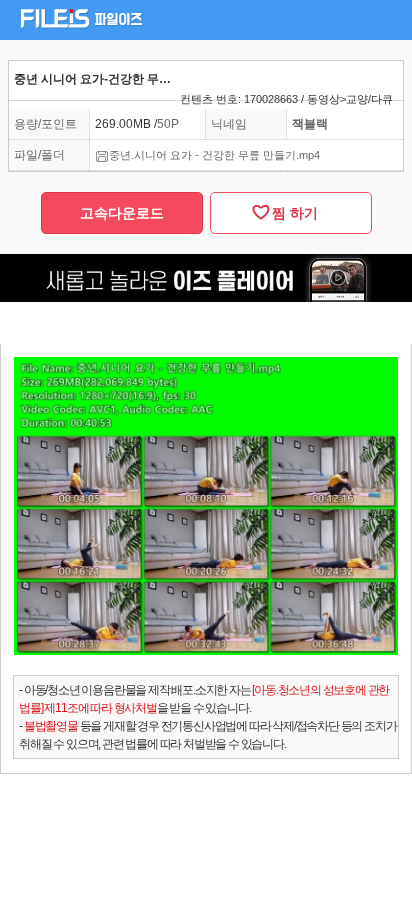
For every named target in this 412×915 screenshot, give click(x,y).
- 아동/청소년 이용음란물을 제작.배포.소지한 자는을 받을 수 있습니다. (204, 699)
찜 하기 (291, 213)
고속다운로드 (122, 213)
